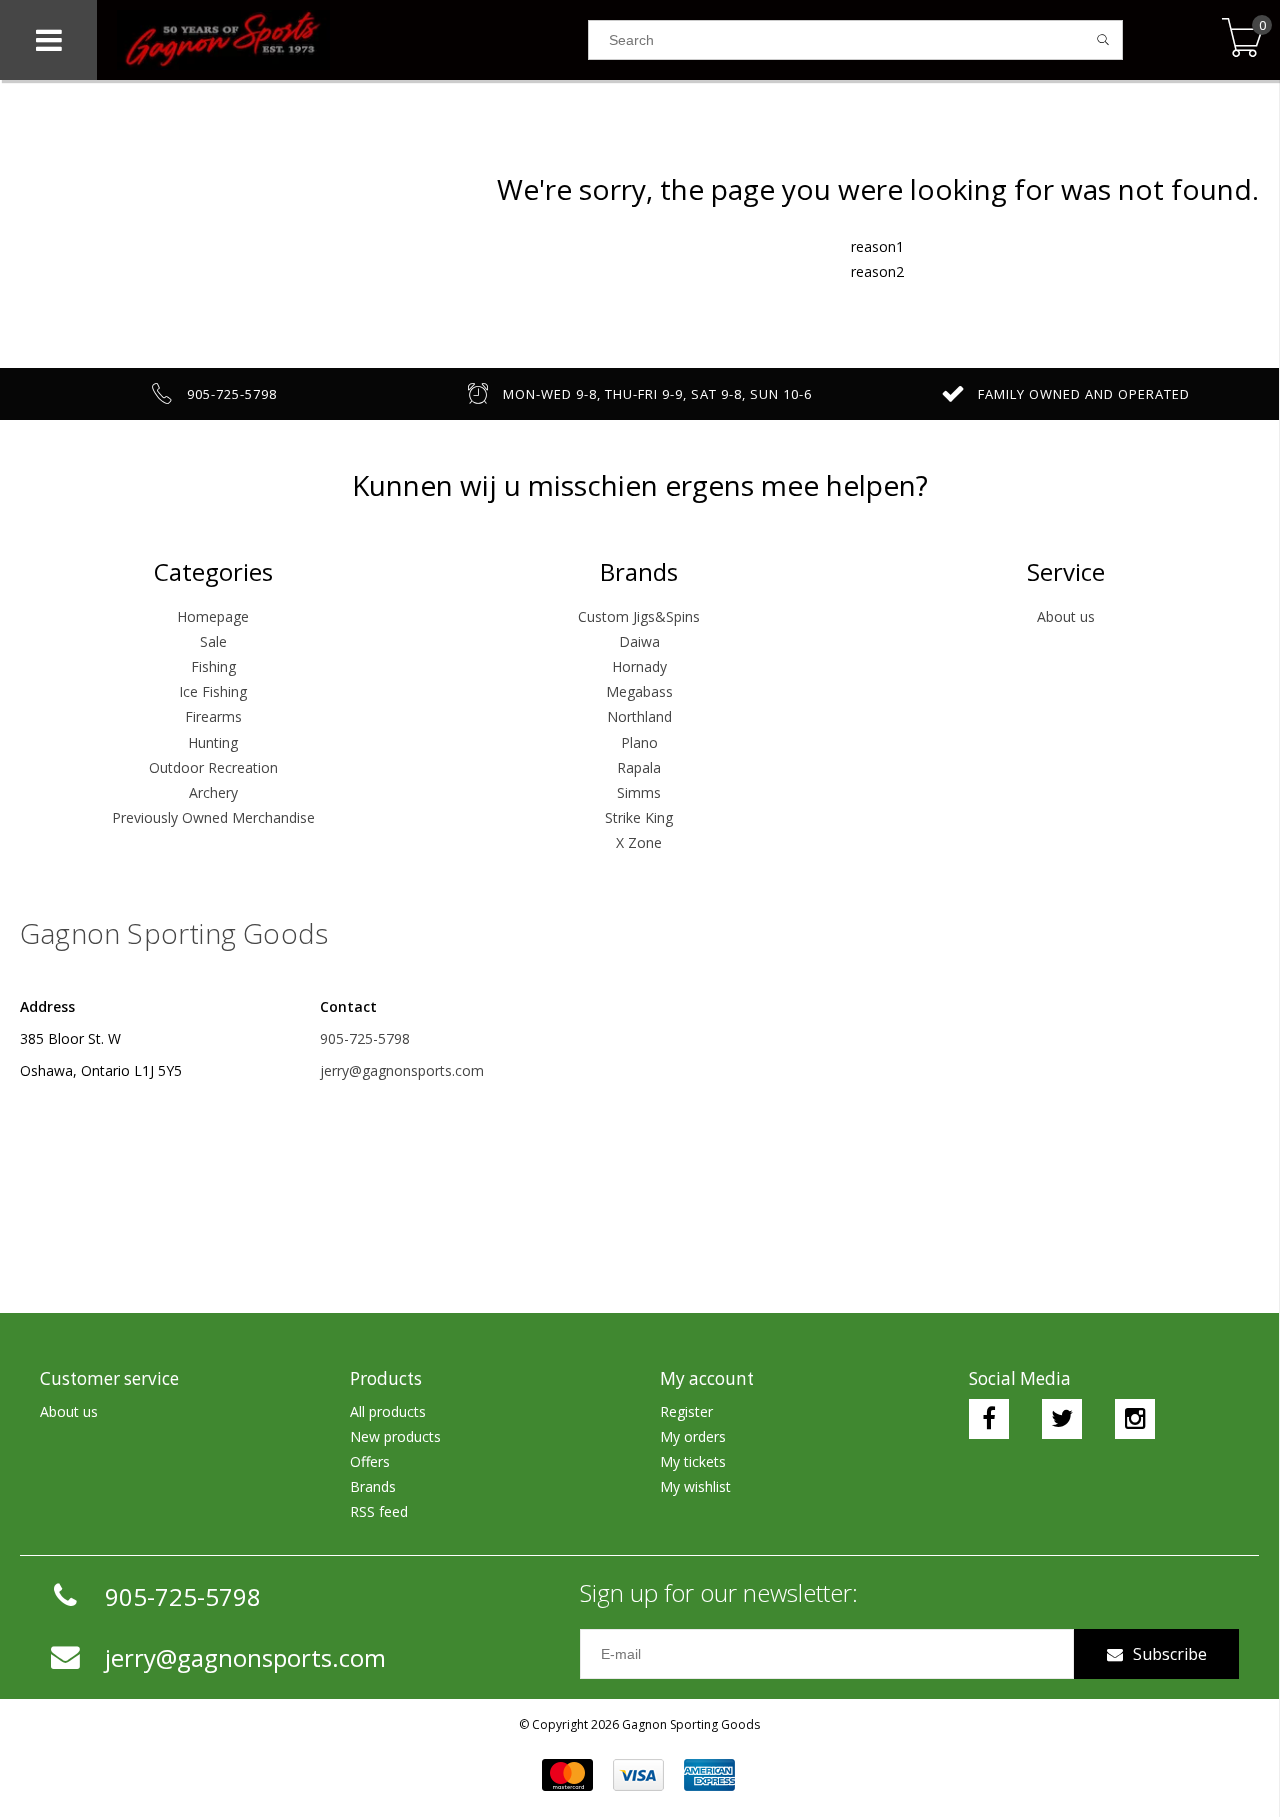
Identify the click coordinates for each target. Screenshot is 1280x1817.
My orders (693, 1436)
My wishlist (695, 1486)
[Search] (1103, 40)
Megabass (639, 691)
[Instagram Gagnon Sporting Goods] (1135, 1419)
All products (388, 1411)
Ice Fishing (213, 691)
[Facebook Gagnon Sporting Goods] (989, 1419)
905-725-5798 (365, 1038)
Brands (373, 1486)
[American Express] (709, 1775)
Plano (639, 742)
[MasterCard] (567, 1775)
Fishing (213, 666)
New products (395, 1436)
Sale (213, 641)
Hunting (213, 742)
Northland (639, 716)
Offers (370, 1461)
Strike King (639, 817)
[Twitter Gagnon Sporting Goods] (1062, 1419)
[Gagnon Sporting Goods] (342, 40)
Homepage (213, 616)
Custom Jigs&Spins (639, 616)
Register (686, 1411)
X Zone (639, 842)
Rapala (639, 767)
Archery (213, 792)
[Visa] (638, 1775)
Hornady (639, 666)
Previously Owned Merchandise (213, 817)
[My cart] (1242, 39)
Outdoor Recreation (213, 767)
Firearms (213, 716)
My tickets (693, 1461)
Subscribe (1170, 1654)
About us (1066, 616)
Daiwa (639, 641)
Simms (639, 792)
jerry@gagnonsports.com (402, 1070)
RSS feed (379, 1511)
